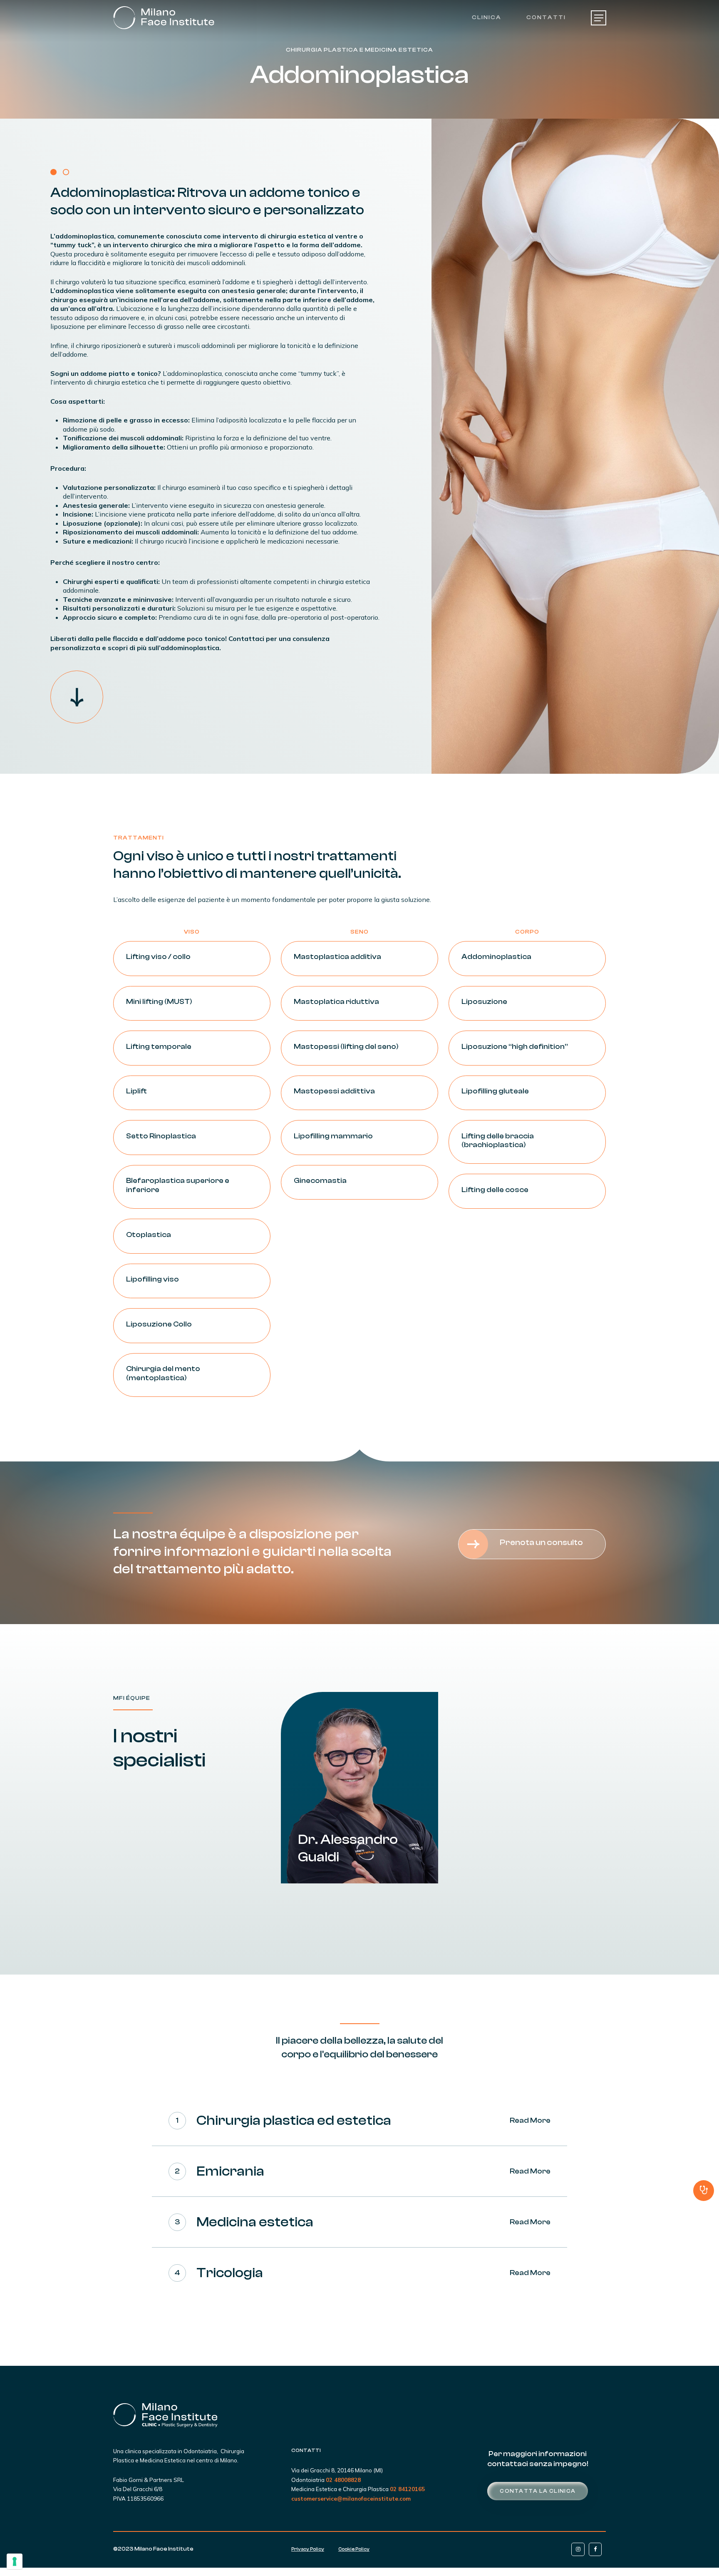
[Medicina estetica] (359, 2222)
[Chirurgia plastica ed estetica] (359, 2121)
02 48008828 (343, 2480)
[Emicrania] (359, 2171)
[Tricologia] (359, 2273)
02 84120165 (407, 2489)
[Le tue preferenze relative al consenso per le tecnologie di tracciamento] (15, 2561)
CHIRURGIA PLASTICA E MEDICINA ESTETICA (359, 50)
